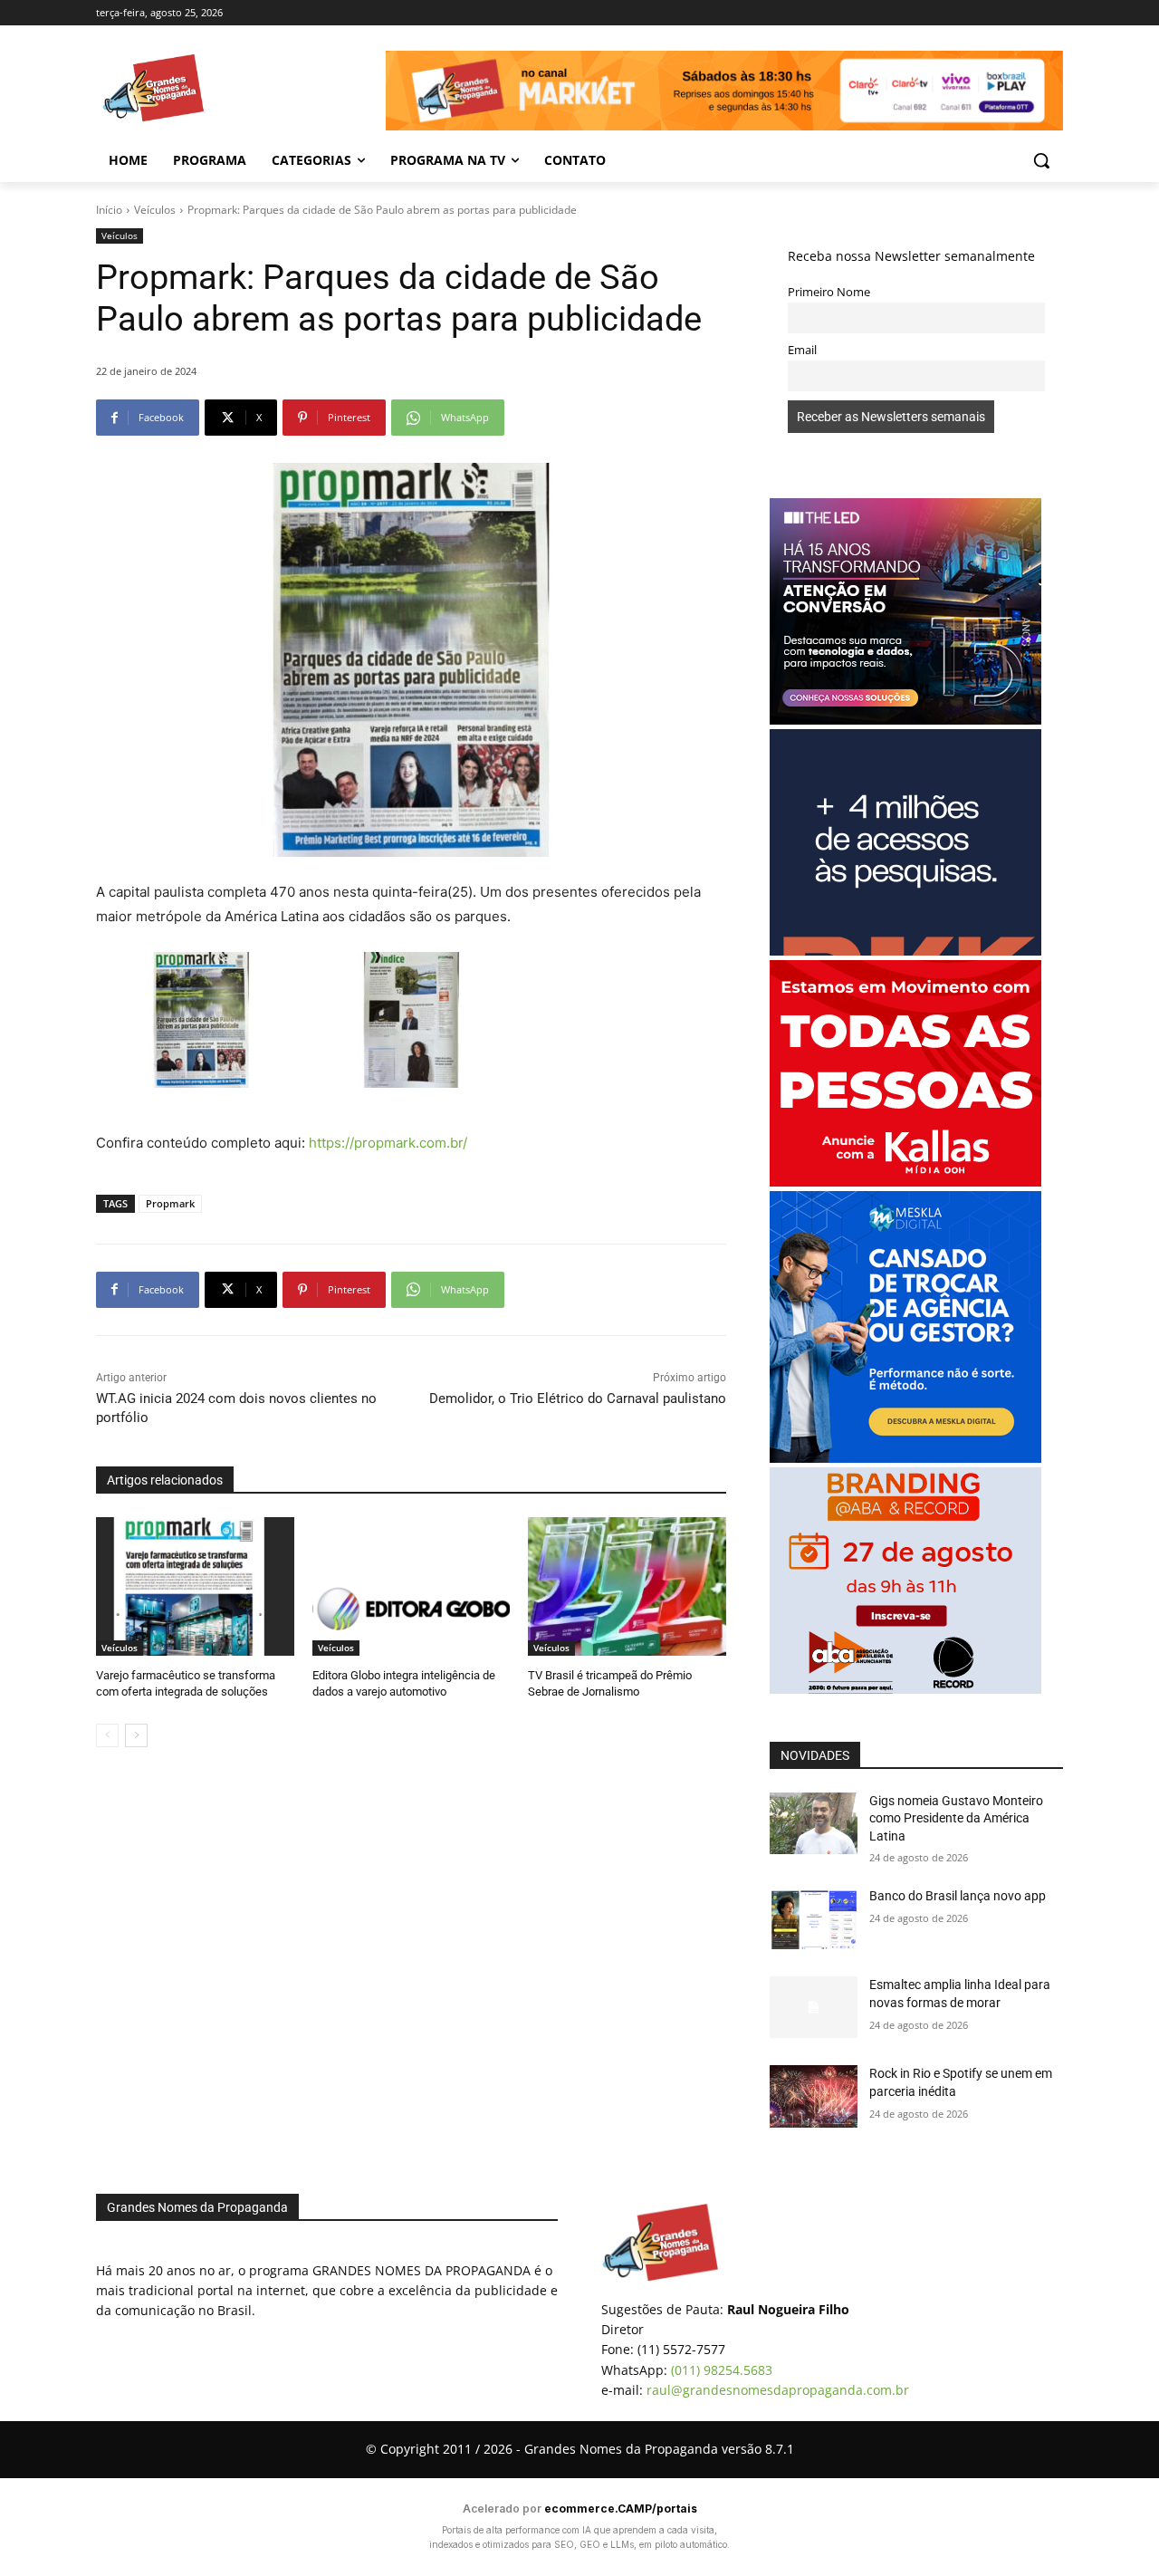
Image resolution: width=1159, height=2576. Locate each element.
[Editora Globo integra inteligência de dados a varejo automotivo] (412, 1586)
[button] (1041, 160)
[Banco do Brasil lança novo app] (814, 1918)
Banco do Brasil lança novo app (959, 1896)
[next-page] (136, 1735)
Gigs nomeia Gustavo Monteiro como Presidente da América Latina (956, 1818)
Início (109, 210)
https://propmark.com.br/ (386, 1143)
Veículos (155, 210)
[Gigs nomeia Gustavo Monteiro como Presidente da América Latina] (814, 1823)
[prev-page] (107, 1735)
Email (802, 350)
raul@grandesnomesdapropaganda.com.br (778, 2390)
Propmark (170, 1203)
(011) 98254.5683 (722, 2370)
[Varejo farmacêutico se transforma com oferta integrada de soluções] (195, 1586)
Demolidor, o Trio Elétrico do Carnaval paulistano (578, 1399)
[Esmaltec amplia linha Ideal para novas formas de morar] (814, 2007)
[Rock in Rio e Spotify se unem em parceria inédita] (814, 2096)
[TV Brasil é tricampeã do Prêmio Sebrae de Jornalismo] (627, 1586)
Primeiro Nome (829, 292)
